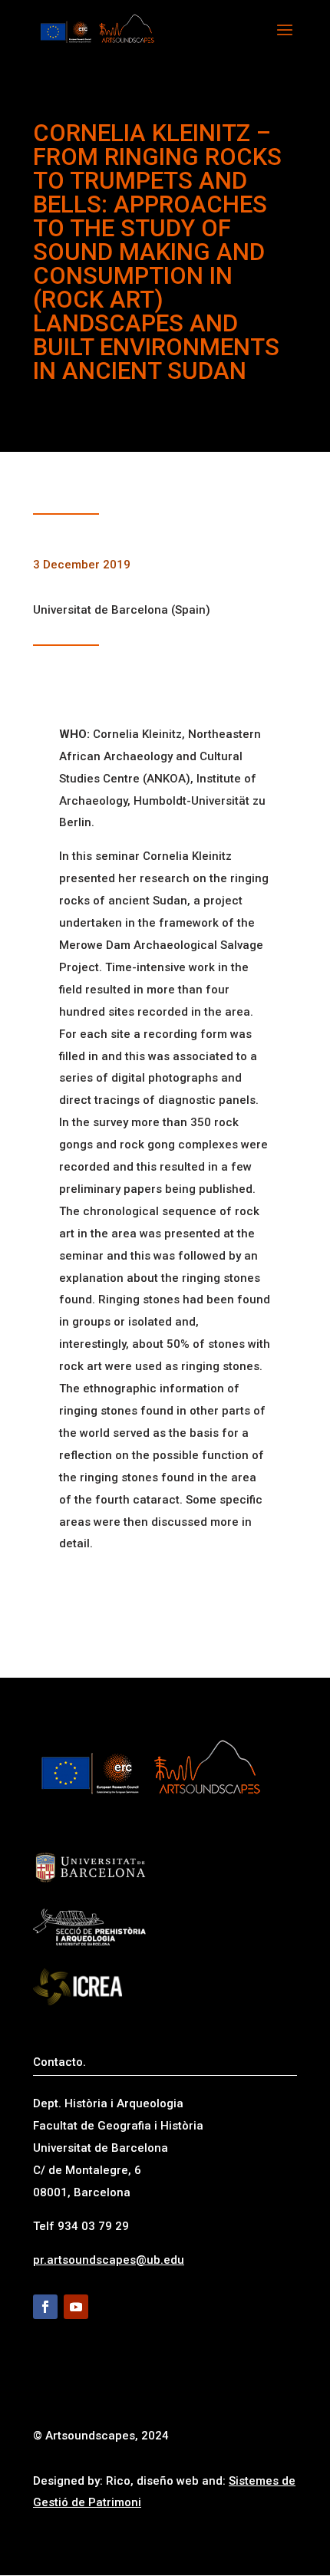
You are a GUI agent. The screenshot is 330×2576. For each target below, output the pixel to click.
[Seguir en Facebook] (45, 2307)
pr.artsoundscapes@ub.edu (109, 2260)
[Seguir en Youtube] (76, 2307)
